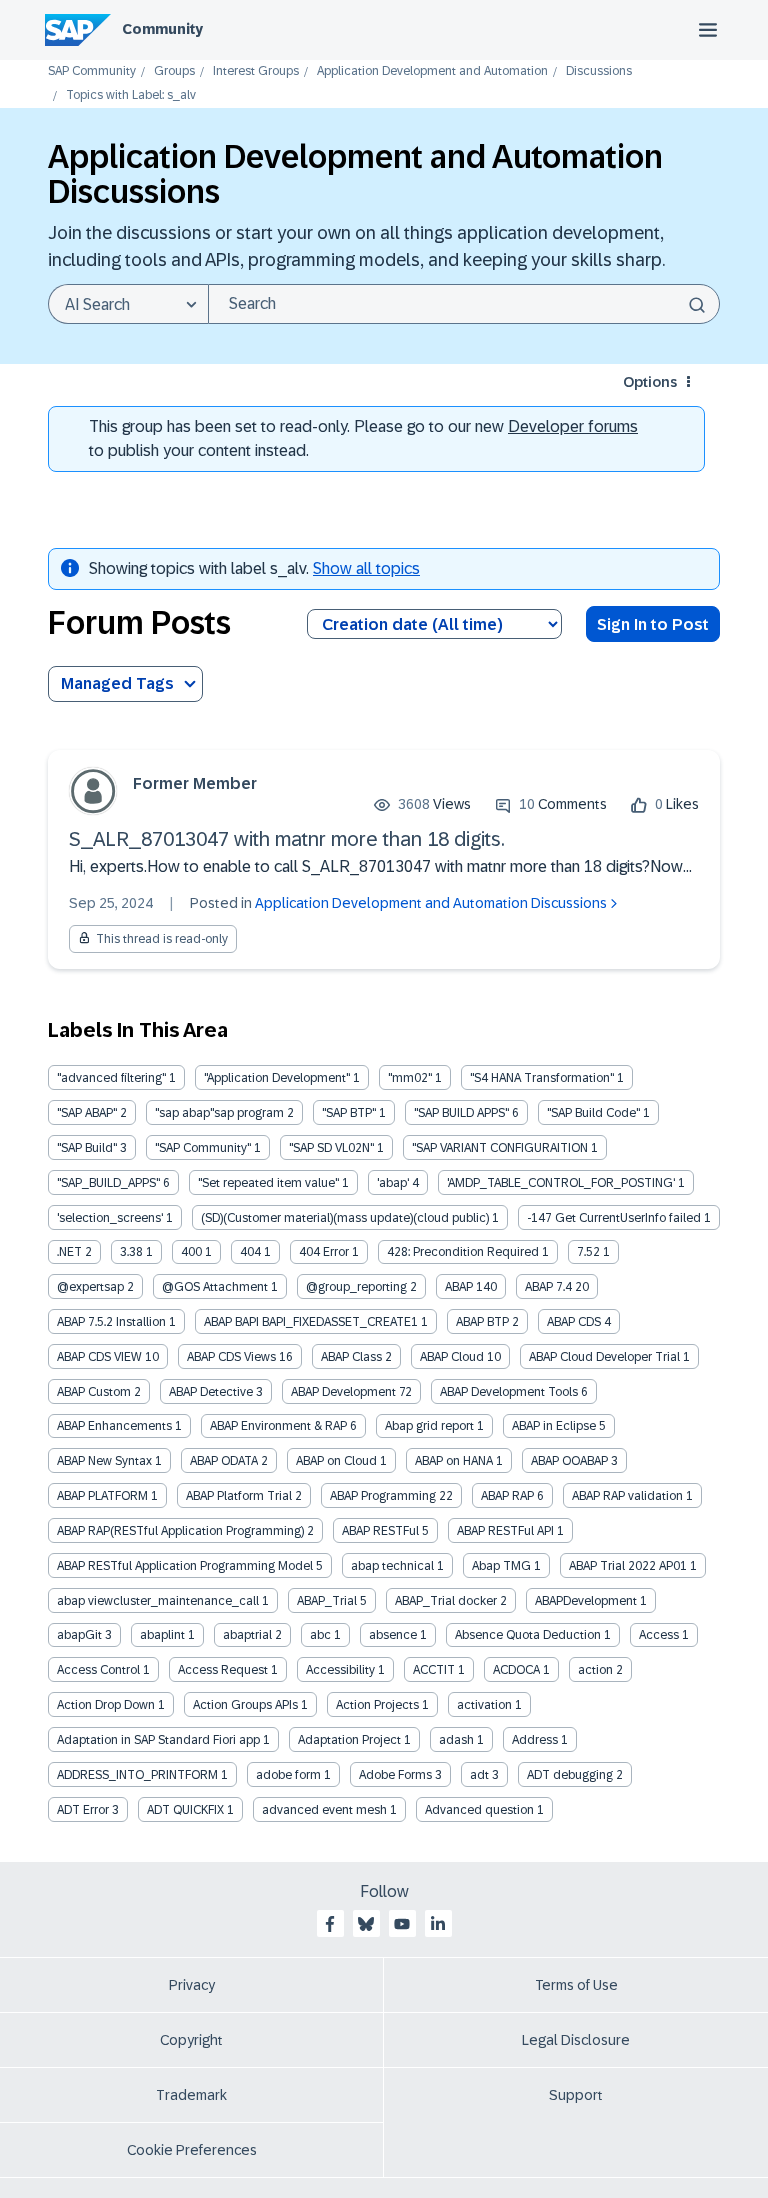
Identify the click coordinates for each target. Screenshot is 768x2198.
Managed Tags (117, 683)
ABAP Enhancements (114, 1426)
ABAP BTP (482, 1322)
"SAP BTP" (349, 1113)
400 (191, 1252)
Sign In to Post (653, 624)
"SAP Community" (203, 1148)
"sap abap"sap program (219, 1113)
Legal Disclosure (576, 2040)
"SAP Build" (87, 1148)
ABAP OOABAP (569, 1461)
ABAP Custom (94, 1392)
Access (659, 1635)
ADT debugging (570, 1775)
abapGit (79, 1635)
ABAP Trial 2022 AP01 (628, 1566)
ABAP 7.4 (548, 1287)
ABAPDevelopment (586, 1601)
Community (162, 29)
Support (576, 2095)
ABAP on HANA (454, 1461)
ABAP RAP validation (627, 1496)
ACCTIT (434, 1670)
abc (320, 1635)
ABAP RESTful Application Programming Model (185, 1566)
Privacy (192, 1985)
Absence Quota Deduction (528, 1635)
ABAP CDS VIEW (99, 1357)
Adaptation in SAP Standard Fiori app (158, 1740)
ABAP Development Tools (509, 1392)
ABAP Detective (211, 1392)
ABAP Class (351, 1357)
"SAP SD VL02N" (331, 1148)
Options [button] (650, 382)
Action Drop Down (106, 1705)
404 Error (324, 1252)
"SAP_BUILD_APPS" (108, 1183)
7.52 (588, 1252)
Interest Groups (256, 71)
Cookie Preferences (192, 2150)
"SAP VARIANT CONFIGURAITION (500, 1148)
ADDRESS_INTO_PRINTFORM (137, 1775)
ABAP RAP (507, 1496)
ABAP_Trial (327, 1601)
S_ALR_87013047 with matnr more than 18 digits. (286, 839)
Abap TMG (501, 1566)
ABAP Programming (383, 1496)
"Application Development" (277, 1078)
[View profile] (93, 791)
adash (456, 1740)
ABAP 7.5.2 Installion (111, 1322)
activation (484, 1705)
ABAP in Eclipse (554, 1426)
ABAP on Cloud (336, 1461)
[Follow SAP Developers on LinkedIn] (438, 1924)
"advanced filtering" (111, 1078)
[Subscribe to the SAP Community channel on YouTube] (402, 1924)
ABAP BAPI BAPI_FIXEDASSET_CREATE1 (311, 1322)
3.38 (131, 1252)
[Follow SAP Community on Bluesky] (366, 1924)
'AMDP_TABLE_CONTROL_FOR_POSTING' (561, 1183)
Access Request (223, 1670)
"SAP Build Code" (593, 1113)
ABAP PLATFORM (102, 1496)
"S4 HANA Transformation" (542, 1078)
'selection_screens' (110, 1218)
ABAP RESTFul (380, 1531)
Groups (174, 71)
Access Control (98, 1670)
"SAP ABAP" (87, 1113)
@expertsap (90, 1287)
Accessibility (340, 1670)
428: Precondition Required (463, 1252)
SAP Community (92, 71)
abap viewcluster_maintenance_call (158, 1601)
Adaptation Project (349, 1740)
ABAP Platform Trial (239, 1496)
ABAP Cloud (452, 1357)
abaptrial (247, 1635)
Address (535, 1740)
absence (393, 1635)
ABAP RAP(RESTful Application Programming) (180, 1531)
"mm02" (410, 1078)
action (595, 1670)
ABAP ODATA (224, 1461)
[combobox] (464, 304)
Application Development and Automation (432, 71)
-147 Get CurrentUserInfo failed (614, 1218)
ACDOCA (516, 1670)
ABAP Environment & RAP (278, 1426)
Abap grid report (429, 1426)
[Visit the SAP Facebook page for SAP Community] (330, 1924)
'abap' (393, 1183)
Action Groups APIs (245, 1705)
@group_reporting (356, 1287)
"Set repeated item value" (268, 1183)
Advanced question (479, 1810)
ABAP (459, 1287)
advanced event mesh (324, 1810)
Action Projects (377, 1705)
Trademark (191, 2095)
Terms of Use (576, 1985)
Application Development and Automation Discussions (431, 903)
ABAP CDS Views (231, 1357)
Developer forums (573, 426)
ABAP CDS (574, 1322)
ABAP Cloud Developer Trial (604, 1357)
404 (250, 1252)
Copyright (191, 2040)
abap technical (392, 1566)
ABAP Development (343, 1392)
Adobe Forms (395, 1775)
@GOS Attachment (215, 1287)
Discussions (599, 71)
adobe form (288, 1775)
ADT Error (83, 1810)
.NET (69, 1252)
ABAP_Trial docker (446, 1601)
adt (479, 1775)
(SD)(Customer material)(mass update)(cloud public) (345, 1218)
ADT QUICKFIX (185, 1810)
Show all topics (366, 568)
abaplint (162, 1635)
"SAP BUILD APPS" (461, 1113)
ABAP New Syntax (104, 1461)
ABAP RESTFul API (505, 1531)
